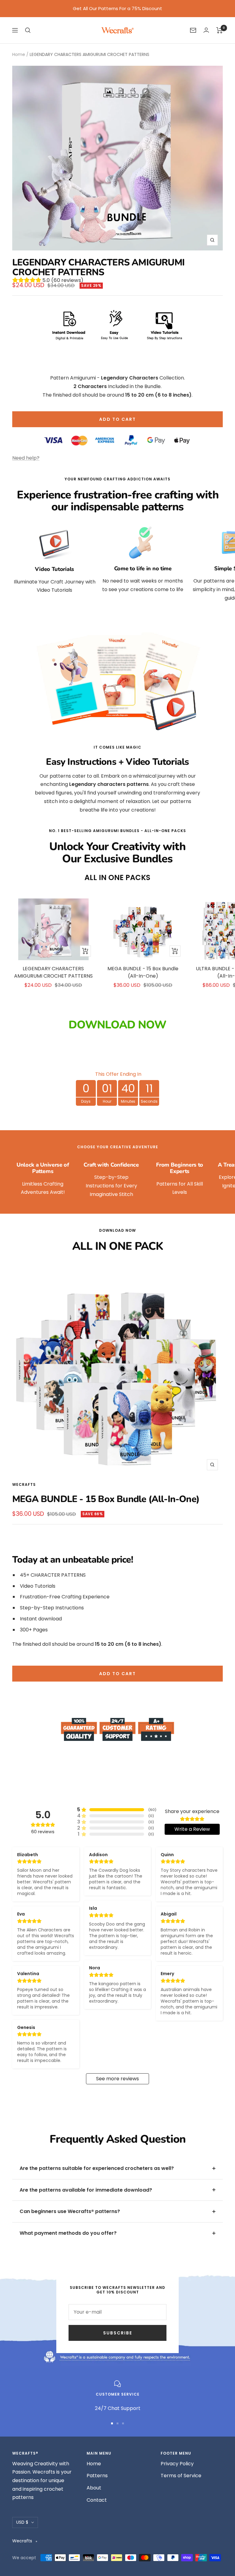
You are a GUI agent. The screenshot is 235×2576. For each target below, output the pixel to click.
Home (19, 54)
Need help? (26, 458)
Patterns (97, 2476)
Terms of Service (181, 2476)
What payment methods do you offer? (68, 2233)
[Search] (28, 30)
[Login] (206, 30)
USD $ (22, 2522)
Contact (97, 2500)
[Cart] (220, 30)
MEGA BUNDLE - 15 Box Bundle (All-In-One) (143, 972)
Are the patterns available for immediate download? (86, 2190)
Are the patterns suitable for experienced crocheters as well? (97, 2168)
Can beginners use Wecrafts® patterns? (70, 2211)
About (94, 2488)
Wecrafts (24, 1484)
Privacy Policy (177, 2464)
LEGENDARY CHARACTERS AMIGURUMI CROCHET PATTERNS (53, 972)
